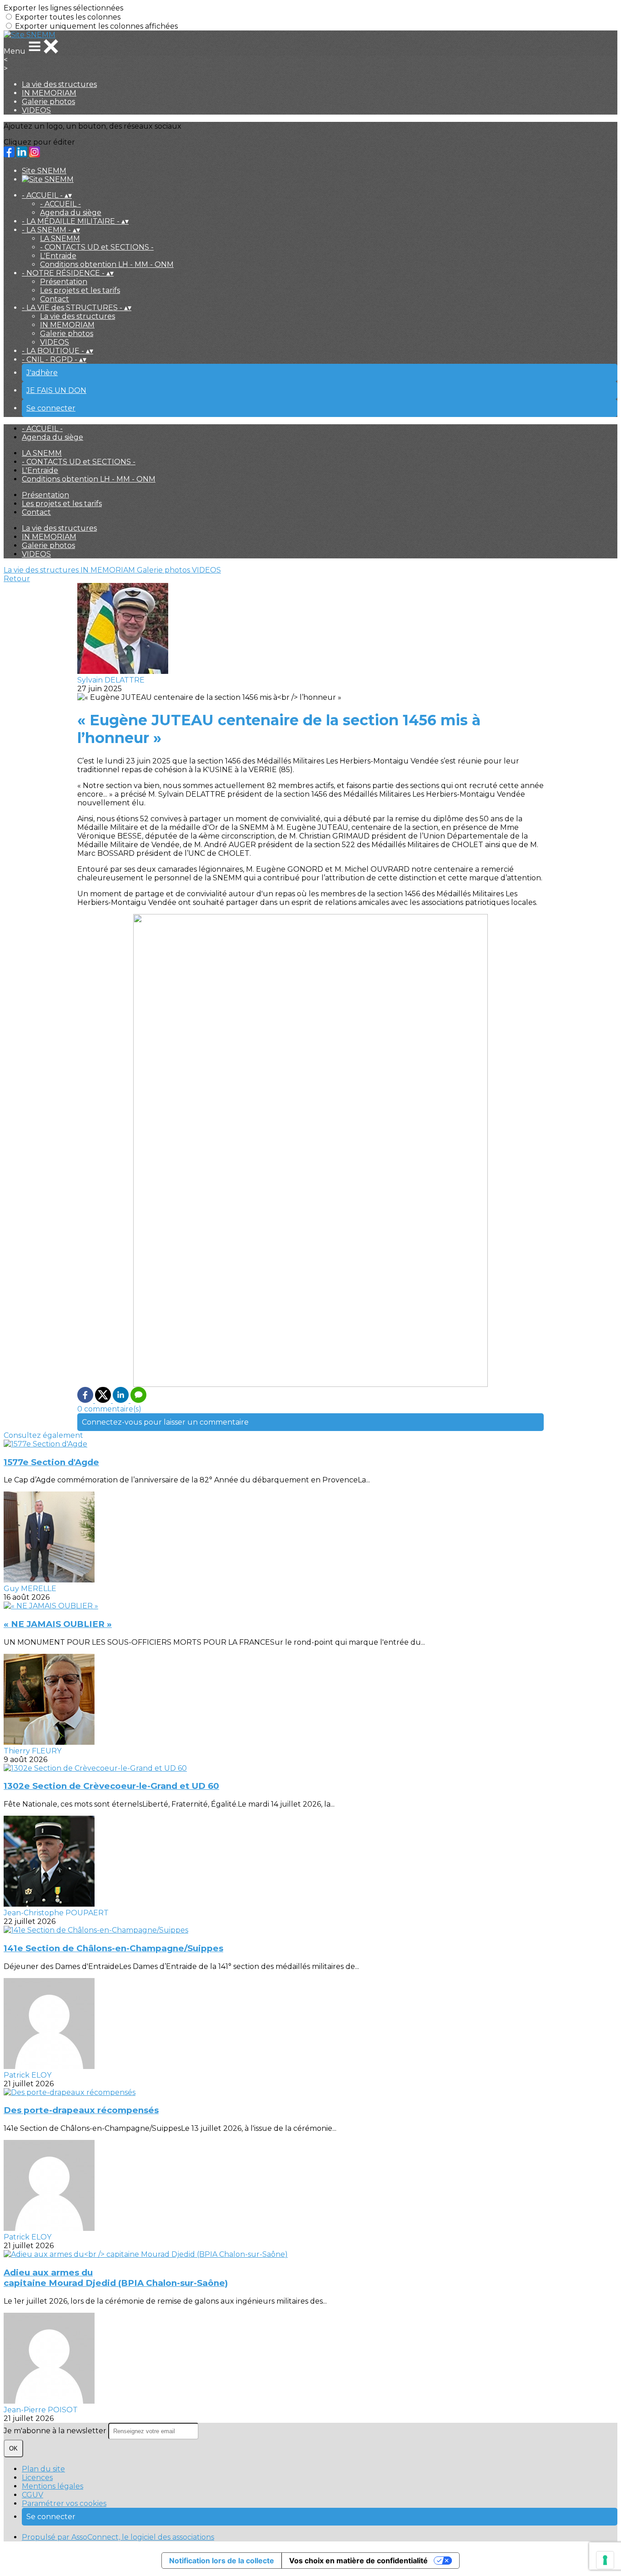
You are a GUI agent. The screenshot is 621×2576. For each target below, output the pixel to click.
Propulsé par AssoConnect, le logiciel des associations (118, 2537)
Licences (37, 2478)
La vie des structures (59, 84)
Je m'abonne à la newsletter (56, 2431)
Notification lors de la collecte (222, 2561)
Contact (55, 299)
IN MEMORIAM (49, 93)
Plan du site (43, 2469)
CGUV (33, 2495)
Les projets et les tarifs (80, 290)
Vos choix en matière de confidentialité (358, 2561)
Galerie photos (48, 102)
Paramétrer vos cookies (64, 2503)
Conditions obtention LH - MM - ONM (107, 264)
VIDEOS (36, 110)
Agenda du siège (71, 213)
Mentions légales (53, 2486)
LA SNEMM (60, 239)
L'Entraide (58, 256)
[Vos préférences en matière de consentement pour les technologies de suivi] (605, 2560)
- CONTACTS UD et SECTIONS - (97, 247)
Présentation (64, 282)
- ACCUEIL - (60, 204)
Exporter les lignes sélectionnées (63, 8)
